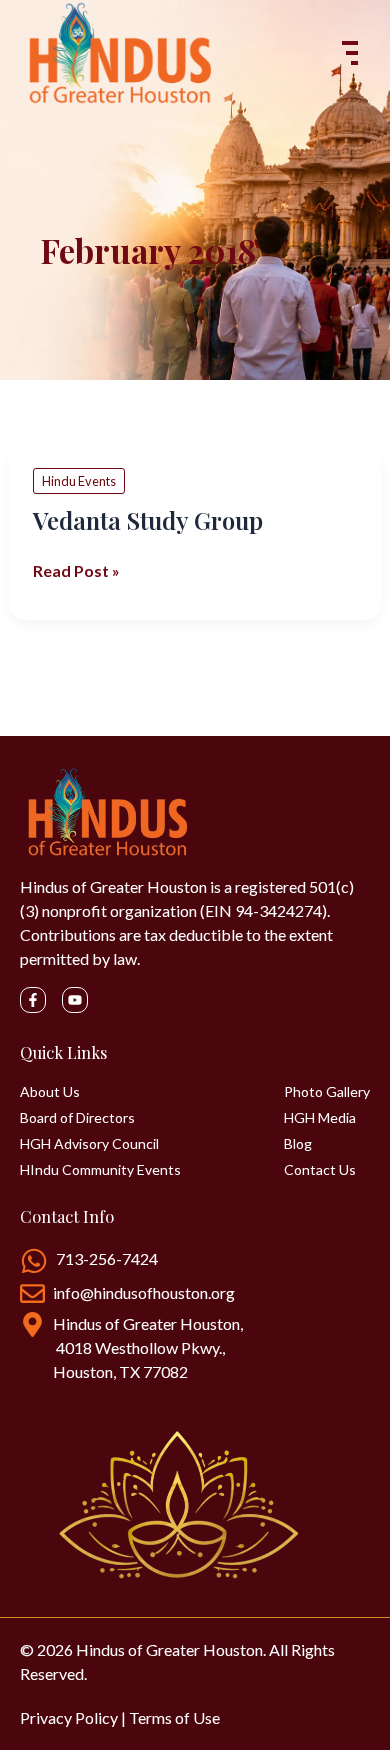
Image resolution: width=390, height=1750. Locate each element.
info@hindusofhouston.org (144, 1292)
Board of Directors (77, 1118)
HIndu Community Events (100, 1170)
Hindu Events (79, 481)
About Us (50, 1092)
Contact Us (320, 1170)
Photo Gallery (327, 1092)
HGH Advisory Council (89, 1144)
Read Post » (76, 569)
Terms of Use (174, 1717)
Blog (298, 1144)
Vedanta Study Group (148, 520)
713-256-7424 (107, 1258)
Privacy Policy (69, 1717)
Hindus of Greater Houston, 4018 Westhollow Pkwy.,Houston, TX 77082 (148, 1347)
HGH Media (320, 1118)
